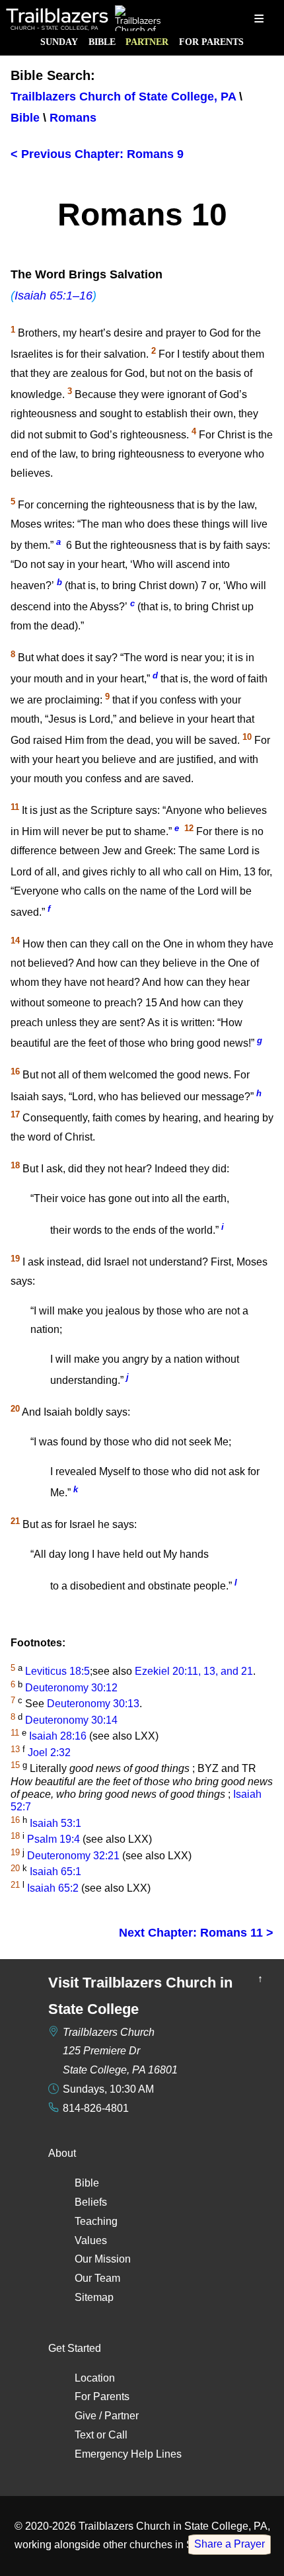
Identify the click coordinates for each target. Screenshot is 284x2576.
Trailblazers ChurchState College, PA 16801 (120, 2051)
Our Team (97, 2278)
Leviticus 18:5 (57, 1672)
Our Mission (103, 2259)
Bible (102, 42)
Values (91, 2240)
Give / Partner (107, 2416)
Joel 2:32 (49, 1752)
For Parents (211, 42)
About (62, 2153)
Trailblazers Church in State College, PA (173, 2526)
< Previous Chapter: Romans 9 (97, 154)
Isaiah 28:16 (58, 1737)
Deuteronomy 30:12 (71, 1688)
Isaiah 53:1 (55, 1823)
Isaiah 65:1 (55, 1872)
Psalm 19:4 (53, 1839)
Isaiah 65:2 (53, 1888)
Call (118, 2435)
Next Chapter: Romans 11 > (196, 1933)
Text (84, 2435)
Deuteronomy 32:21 (73, 1856)
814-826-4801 (96, 2108)
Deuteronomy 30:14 (71, 1720)
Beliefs (91, 2202)
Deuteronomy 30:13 (93, 1704)
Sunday (59, 42)
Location (95, 2378)
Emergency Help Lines (128, 2454)
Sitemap (94, 2297)
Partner (147, 42)
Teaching (96, 2221)
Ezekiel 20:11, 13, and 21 (194, 1672)
